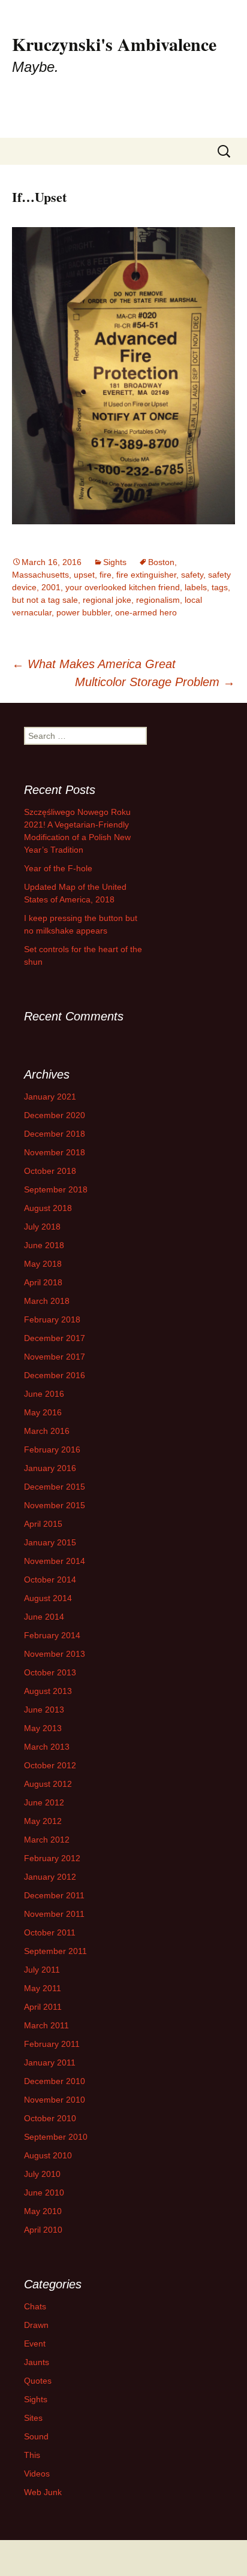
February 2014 (52, 1635)
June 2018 (44, 1245)
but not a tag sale (45, 600)
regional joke (107, 600)
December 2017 (55, 1338)
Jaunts (37, 2362)
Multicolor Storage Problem (155, 682)
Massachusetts (40, 575)
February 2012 (52, 1858)
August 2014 (48, 1598)
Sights (115, 562)
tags (220, 587)
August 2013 (48, 1691)
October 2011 (50, 1932)
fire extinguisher (146, 575)
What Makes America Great (94, 664)
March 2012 (47, 1840)
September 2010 (56, 2137)
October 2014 (50, 1580)
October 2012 (50, 1765)
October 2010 (50, 2118)
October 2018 (50, 1171)
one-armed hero (146, 612)
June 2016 (44, 1394)
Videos (37, 2474)
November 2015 (55, 1505)
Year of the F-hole (58, 868)
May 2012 (43, 1821)
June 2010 (44, 2193)
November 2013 (55, 1654)
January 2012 (50, 1877)
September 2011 (55, 1951)
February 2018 (52, 1319)
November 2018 (55, 1152)
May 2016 (43, 1412)
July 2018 (42, 1227)
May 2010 (43, 2211)
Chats (35, 2306)
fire (106, 575)
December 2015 (55, 1487)
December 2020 (55, 1115)
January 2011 (50, 2062)
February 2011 (52, 2044)
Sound (36, 2436)
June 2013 (44, 1710)
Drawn (36, 2325)
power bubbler (83, 612)
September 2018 (56, 1189)
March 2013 (47, 1747)
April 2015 (43, 1524)
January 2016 (50, 1468)
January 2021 (50, 1097)
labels (196, 587)
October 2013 (50, 1672)
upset (84, 575)
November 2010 (55, 2100)
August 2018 (48, 1208)
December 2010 (55, 2081)
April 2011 (43, 2007)
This (32, 2455)
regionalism (158, 600)
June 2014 (44, 1617)
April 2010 (43, 2230)
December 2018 (55, 1134)
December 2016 (55, 1375)
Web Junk (43, 2492)
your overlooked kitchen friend (123, 587)
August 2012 (48, 1784)
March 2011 (46, 2025)
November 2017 (55, 1357)
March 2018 (47, 1301)
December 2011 (54, 1895)
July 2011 (42, 1970)
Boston (161, 562)
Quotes (38, 2381)
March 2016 (47, 1431)
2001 (51, 587)
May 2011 (43, 1988)
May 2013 (43, 1728)
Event (35, 2344)
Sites (33, 2418)
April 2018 (43, 1282)
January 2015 (50, 1542)
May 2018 (43, 1264)
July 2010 (42, 2174)
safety (192, 575)
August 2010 (48, 2155)
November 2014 (55, 1561)
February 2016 (52, 1449)
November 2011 (54, 1914)
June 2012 (44, 1802)
